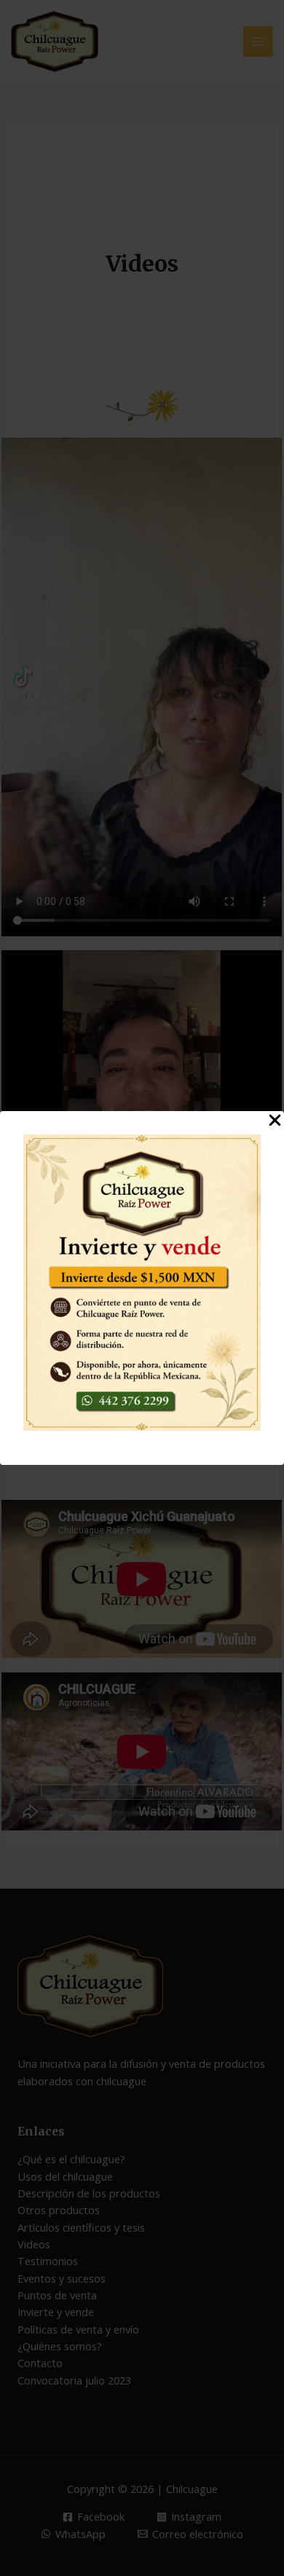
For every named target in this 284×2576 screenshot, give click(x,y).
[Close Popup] (275, 1121)
